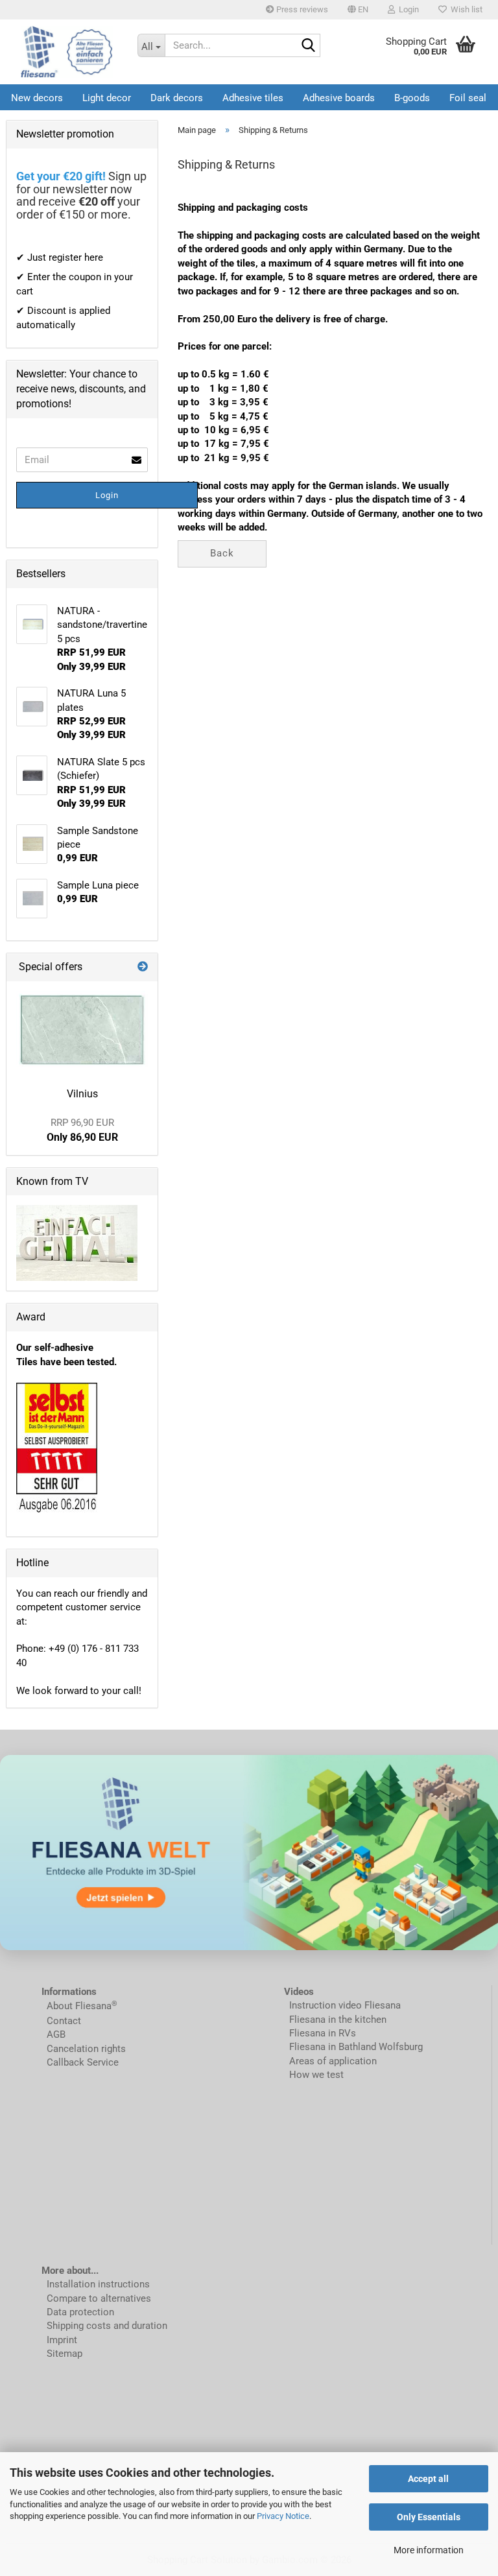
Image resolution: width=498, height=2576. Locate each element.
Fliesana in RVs (321, 2033)
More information (429, 2550)
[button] (358, 10)
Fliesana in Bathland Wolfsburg (356, 2047)
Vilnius (82, 1094)
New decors (37, 98)
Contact (64, 2021)
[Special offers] (143, 967)
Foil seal (468, 98)
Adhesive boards (339, 98)
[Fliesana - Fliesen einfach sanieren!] (67, 52)
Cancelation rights (86, 2049)
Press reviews (301, 9)
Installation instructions (98, 2284)
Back (222, 553)
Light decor (107, 98)
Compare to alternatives (99, 2298)
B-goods (412, 98)
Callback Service (83, 2062)
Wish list (465, 9)
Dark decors (177, 98)
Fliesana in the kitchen (338, 2020)
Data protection (80, 2312)
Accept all (428, 2479)
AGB (56, 2034)
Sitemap (65, 2354)
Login (107, 495)
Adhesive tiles (253, 98)
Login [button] (407, 9)
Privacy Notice (283, 2516)
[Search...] (308, 46)
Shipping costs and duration (107, 2326)
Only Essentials (429, 2517)
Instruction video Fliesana (345, 2005)
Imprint (62, 2340)
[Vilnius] (82, 1030)
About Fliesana (79, 2006)
